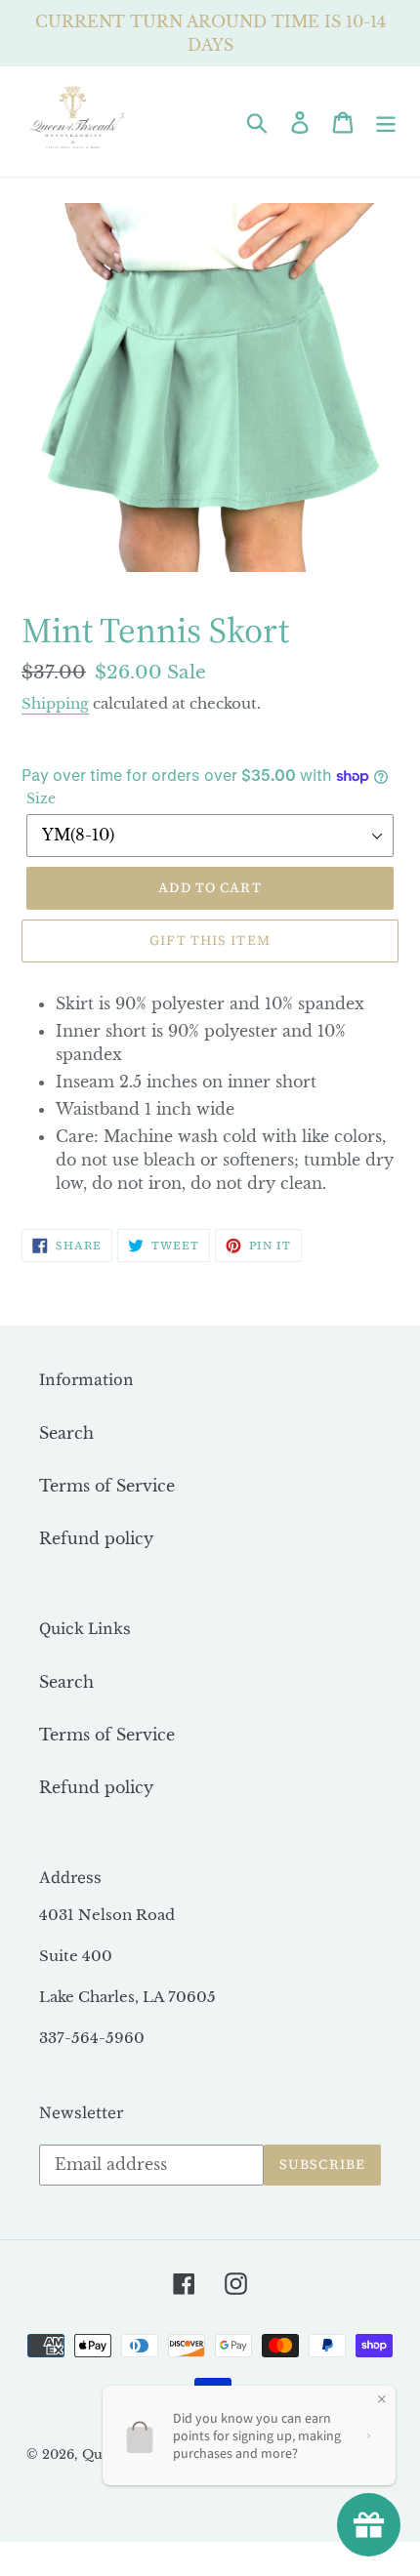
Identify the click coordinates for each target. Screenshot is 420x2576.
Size (41, 798)
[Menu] (386, 122)
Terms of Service (107, 1486)
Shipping (55, 703)
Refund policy (96, 1538)
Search (66, 1433)
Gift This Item (210, 940)
